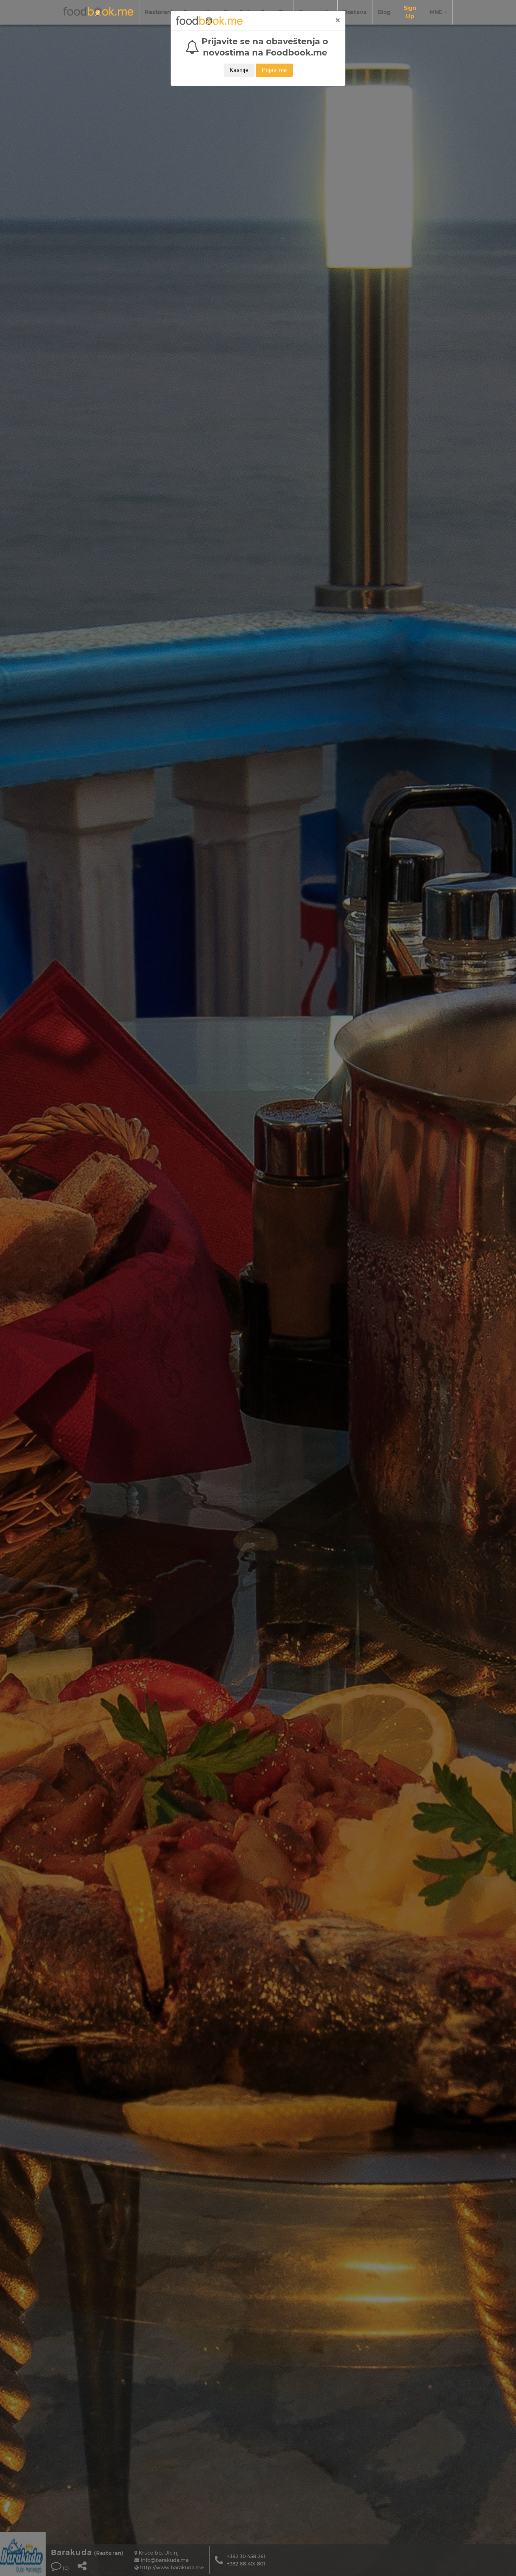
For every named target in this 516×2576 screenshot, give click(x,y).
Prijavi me (274, 70)
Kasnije (239, 70)
